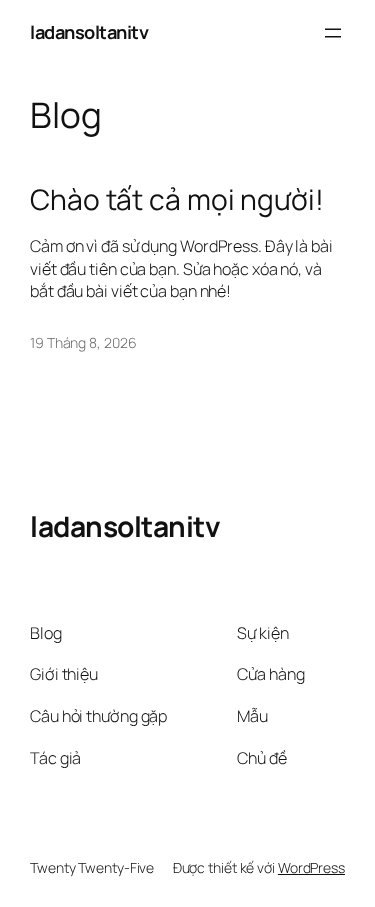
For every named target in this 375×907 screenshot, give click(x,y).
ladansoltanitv (89, 32)
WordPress (311, 867)
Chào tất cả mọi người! (177, 200)
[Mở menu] (333, 33)
